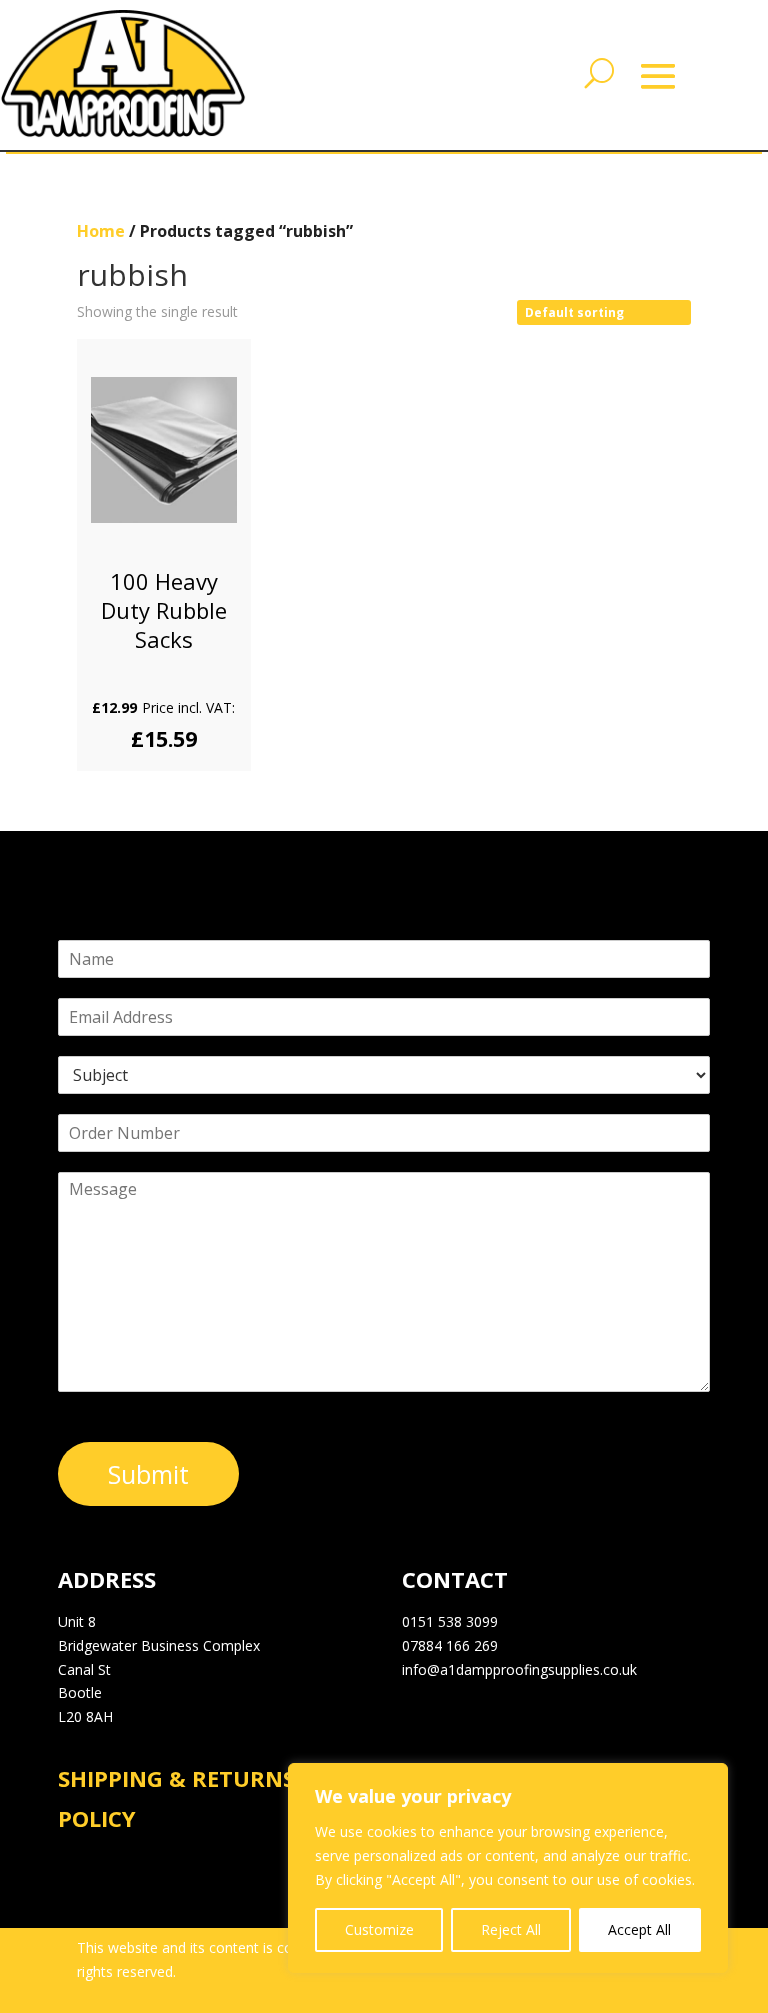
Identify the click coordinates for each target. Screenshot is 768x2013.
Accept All (639, 1929)
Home (101, 231)
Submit (148, 1474)
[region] (508, 1868)
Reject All (511, 1929)
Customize (379, 1929)
